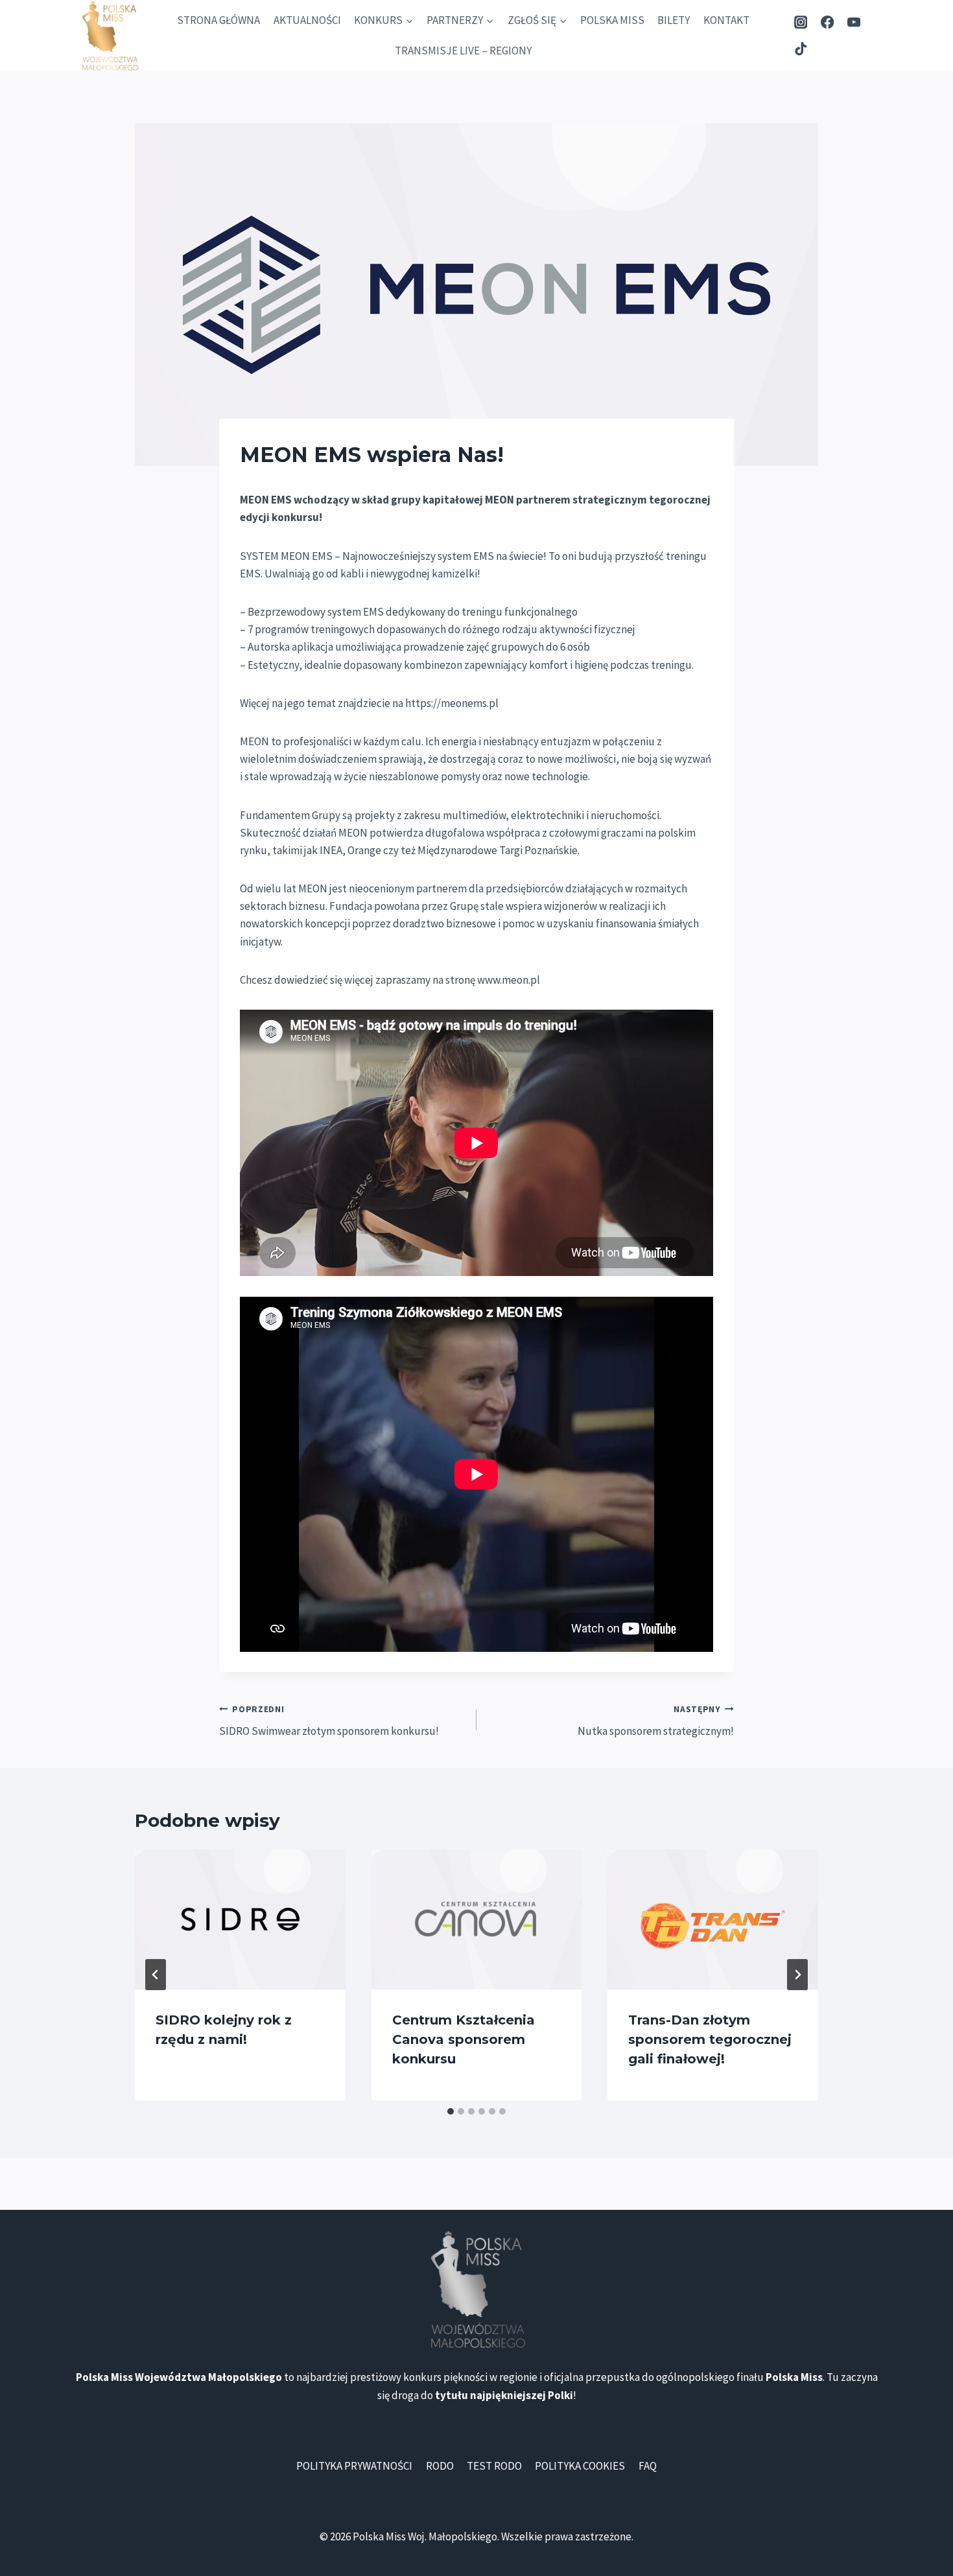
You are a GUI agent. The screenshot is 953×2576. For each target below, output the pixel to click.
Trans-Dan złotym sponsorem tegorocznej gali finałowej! (710, 2039)
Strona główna (218, 20)
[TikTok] (801, 49)
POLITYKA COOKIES (580, 2466)
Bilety (674, 20)
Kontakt (726, 20)
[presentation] (240, 1920)
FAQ (648, 2466)
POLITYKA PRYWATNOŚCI (354, 2466)
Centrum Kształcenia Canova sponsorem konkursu (464, 2039)
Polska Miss (612, 20)
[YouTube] (853, 22)
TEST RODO (494, 2466)
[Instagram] (801, 22)
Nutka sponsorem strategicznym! (656, 1721)
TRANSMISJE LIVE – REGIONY (463, 51)
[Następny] (797, 1975)
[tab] (451, 2111)
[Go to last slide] (156, 1975)
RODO (440, 2466)
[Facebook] (828, 22)
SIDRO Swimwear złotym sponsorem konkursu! (329, 1721)
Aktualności (307, 20)
